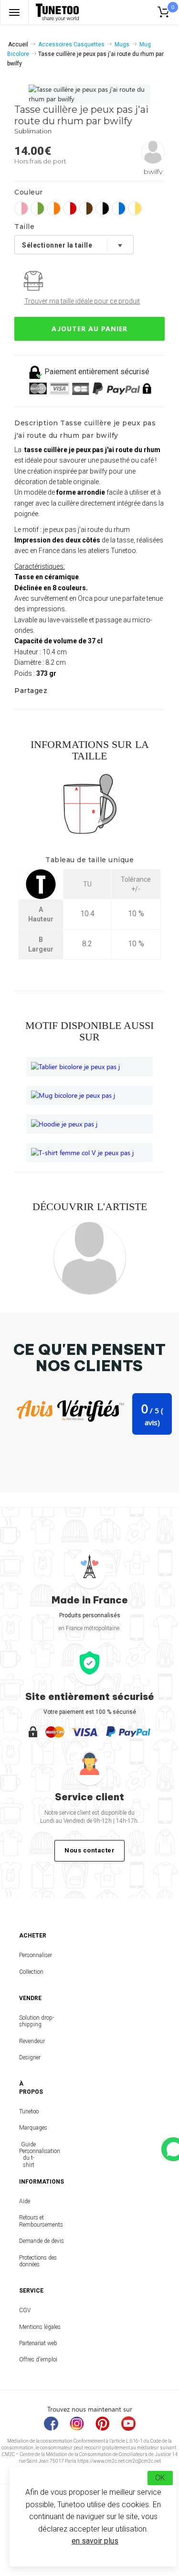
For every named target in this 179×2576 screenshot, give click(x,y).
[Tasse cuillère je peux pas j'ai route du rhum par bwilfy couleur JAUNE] (135, 208)
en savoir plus (95, 2541)
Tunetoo (28, 2111)
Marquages (28, 2128)
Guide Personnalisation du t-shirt (28, 2155)
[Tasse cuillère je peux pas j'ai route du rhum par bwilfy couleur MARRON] (86, 208)
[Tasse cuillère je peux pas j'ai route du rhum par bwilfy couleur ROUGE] (70, 208)
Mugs (122, 44)
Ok (160, 2478)
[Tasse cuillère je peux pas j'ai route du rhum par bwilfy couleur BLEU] (119, 208)
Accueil (18, 44)
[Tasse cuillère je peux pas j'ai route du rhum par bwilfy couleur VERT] (38, 208)
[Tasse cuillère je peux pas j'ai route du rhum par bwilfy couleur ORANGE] (54, 208)
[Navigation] (14, 12)
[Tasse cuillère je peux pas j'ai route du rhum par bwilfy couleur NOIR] (103, 208)
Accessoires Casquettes (71, 44)
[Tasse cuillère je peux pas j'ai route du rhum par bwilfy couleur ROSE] (21, 208)
